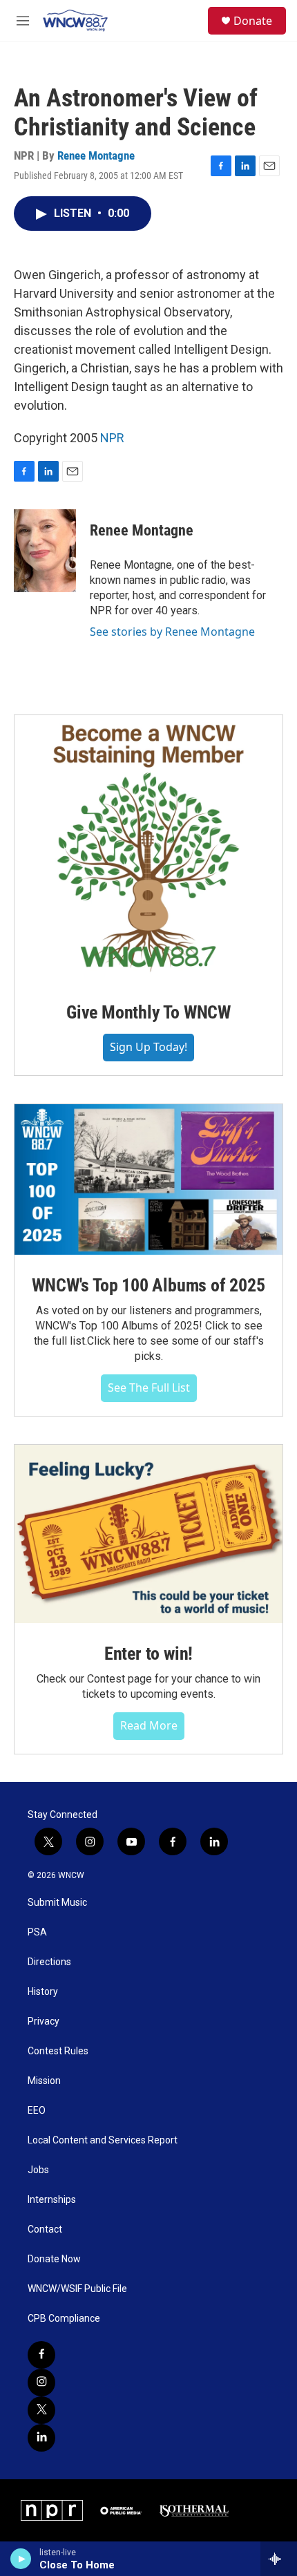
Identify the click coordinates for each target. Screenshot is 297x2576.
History (43, 1992)
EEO (37, 2111)
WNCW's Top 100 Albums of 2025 (148, 1285)
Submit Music (57, 1903)
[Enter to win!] (148, 1534)
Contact (45, 2229)
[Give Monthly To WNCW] (148, 849)
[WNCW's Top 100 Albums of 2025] (148, 1180)
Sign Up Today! (148, 1047)
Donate (253, 21)
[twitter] (41, 2410)
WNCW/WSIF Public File (77, 2289)
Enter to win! (148, 1654)
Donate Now (54, 2259)
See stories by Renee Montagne (172, 632)
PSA (37, 1932)
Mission (44, 2081)
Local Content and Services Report (103, 2140)
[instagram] (41, 2383)
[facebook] (41, 2355)
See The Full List (149, 1388)
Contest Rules (58, 2051)
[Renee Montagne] (45, 551)
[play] (21, 2559)
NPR (112, 438)
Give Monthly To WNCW (148, 1012)
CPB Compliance (64, 2319)
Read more (149, 1725)
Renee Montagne (96, 155)
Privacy (44, 2021)
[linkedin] (41, 2438)
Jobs (38, 2170)
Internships (52, 2200)
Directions (49, 1962)
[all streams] (279, 2559)
